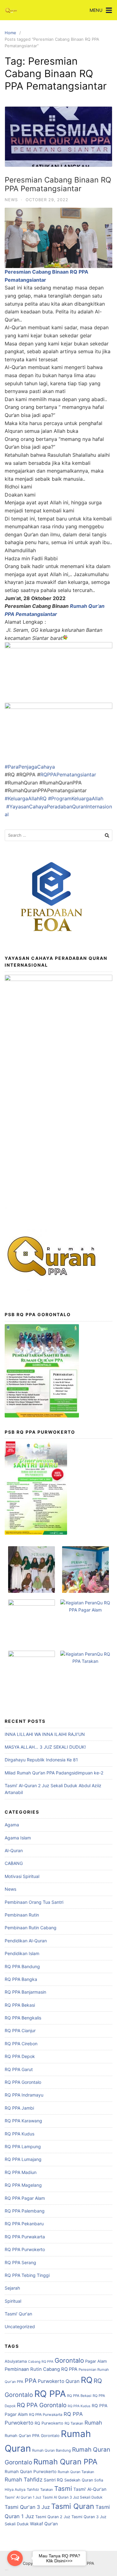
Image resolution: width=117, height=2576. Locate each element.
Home (10, 33)
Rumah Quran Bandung (51, 2450)
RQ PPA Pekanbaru (24, 2224)
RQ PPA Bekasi (20, 2005)
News (11, 200)
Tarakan (47, 2490)
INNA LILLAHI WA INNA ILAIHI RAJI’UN (45, 1734)
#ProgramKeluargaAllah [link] (76, 798)
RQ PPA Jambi (19, 2108)
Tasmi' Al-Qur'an (90, 2489)
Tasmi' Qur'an (18, 2314)
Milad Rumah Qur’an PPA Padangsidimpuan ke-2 (54, 1773)
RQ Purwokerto (49, 2423)
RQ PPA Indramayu (24, 2095)
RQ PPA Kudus (19, 2134)
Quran (73, 2381)
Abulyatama (16, 2361)
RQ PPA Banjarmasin (25, 1992)
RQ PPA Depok (20, 2056)
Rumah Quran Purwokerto (31, 2472)
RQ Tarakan (74, 2423)
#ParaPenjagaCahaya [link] (30, 767)
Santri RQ (53, 2480)
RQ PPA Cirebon (21, 2044)
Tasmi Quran (73, 2506)
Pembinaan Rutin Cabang (31, 1928)
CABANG (14, 1863)
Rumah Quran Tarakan (76, 2472)
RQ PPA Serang (20, 2262)
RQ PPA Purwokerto (25, 2249)
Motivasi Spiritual (22, 1876)
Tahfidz (33, 2490)
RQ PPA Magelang (23, 2185)
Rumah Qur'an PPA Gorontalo (32, 2436)
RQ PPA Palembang (25, 2211)
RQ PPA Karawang (23, 2121)
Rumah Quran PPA (65, 2462)
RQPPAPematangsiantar (68, 775)
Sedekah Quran (79, 2480)
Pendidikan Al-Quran (26, 1941)
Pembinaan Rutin (22, 1915)
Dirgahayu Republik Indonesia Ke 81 (41, 1760)
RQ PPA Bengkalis (23, 2018)
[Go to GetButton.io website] (15, 2570)
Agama (12, 1825)
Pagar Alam (96, 2361)
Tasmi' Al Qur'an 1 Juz (23, 2497)
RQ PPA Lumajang (23, 2159)
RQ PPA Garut (19, 2069)
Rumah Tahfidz (24, 2479)
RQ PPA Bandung (22, 1966)
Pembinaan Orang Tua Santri (34, 1902)
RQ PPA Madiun (21, 2172)
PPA (31, 2381)
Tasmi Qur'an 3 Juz (27, 2507)
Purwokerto (51, 2381)
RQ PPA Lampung (23, 2146)
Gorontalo (69, 2360)
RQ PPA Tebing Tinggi (27, 2275)
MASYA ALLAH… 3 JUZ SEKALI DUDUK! (45, 1747)
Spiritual (13, 2301)
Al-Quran (14, 1850)
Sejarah (12, 2288)
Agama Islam (18, 1838)
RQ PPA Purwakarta (25, 2237)
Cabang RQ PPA (41, 2362)
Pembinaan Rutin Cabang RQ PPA (41, 2369)
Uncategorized (20, 2326)
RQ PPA (50, 2394)
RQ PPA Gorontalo (23, 2082)
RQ (87, 2380)
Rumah (93, 2423)
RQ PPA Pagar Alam (25, 2198)
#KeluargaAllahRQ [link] (26, 798)
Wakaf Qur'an (44, 2524)
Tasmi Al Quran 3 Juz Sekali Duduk (72, 2497)
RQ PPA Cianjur (20, 2030)
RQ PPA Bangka (21, 1979)
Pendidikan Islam (22, 1953)
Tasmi (63, 2488)
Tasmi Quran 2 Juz (53, 2517)
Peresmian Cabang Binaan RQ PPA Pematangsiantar (58, 184)
